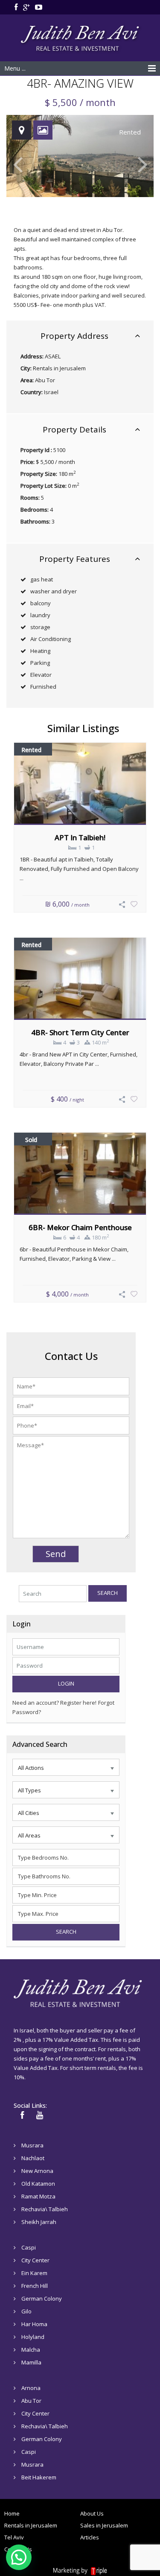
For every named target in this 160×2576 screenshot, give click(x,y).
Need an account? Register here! (54, 1703)
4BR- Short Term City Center (80, 1032)
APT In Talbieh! (80, 837)
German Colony (42, 2298)
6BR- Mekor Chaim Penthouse (80, 1227)
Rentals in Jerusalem (59, 368)
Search (108, 1593)
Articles (90, 2537)
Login (66, 1683)
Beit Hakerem (39, 2477)
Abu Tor (45, 380)
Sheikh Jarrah (39, 2222)
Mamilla (31, 2362)
